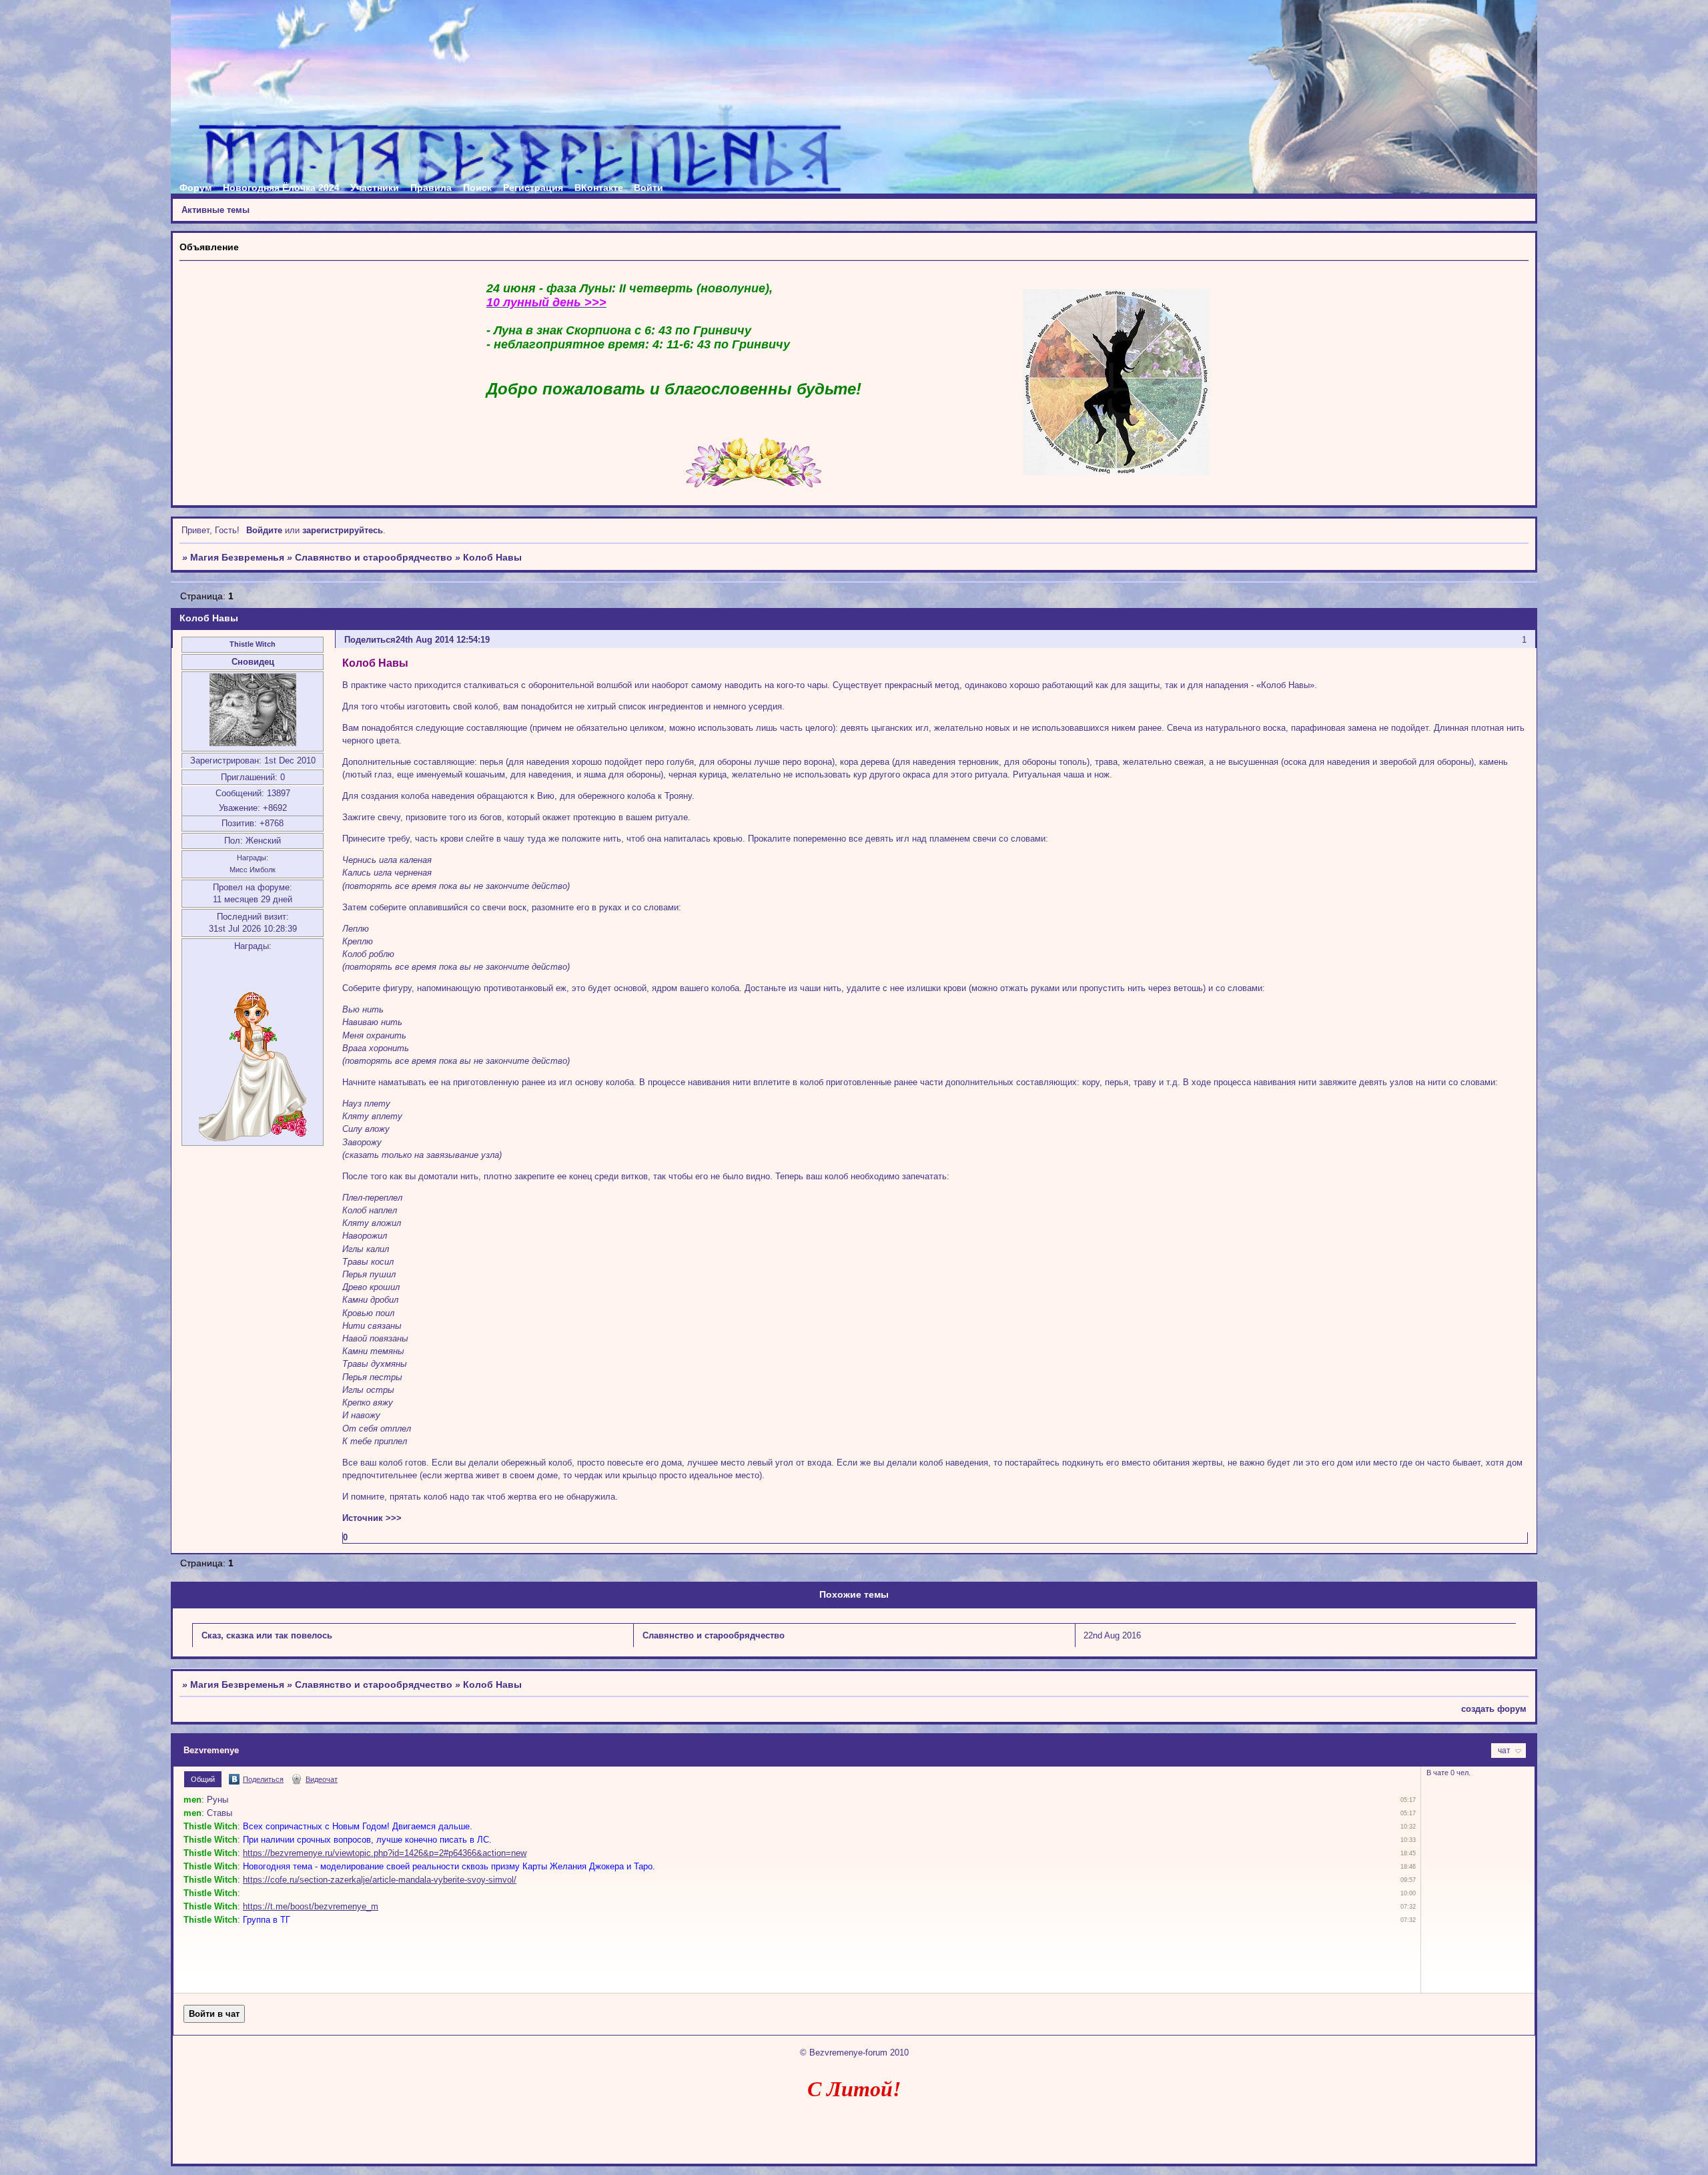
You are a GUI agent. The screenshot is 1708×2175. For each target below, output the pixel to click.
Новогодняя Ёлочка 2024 (281, 188)
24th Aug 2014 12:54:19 (443, 640)
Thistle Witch (253, 644)
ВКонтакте (599, 188)
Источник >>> (372, 1518)
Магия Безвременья (237, 557)
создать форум (1494, 1709)
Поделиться (370, 640)
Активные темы (216, 210)
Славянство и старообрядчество (374, 557)
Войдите (264, 530)
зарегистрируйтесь (343, 530)
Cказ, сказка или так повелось (267, 1635)
